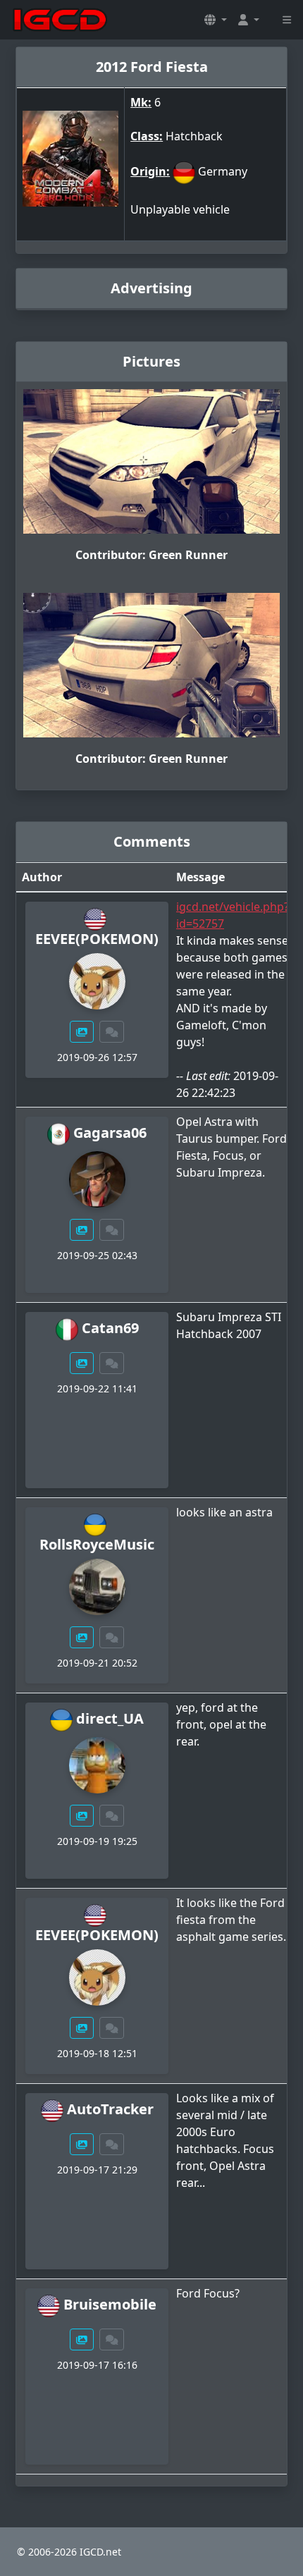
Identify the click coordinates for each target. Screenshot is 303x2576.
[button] (216, 20)
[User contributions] (82, 1032)
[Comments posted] (112, 1032)
